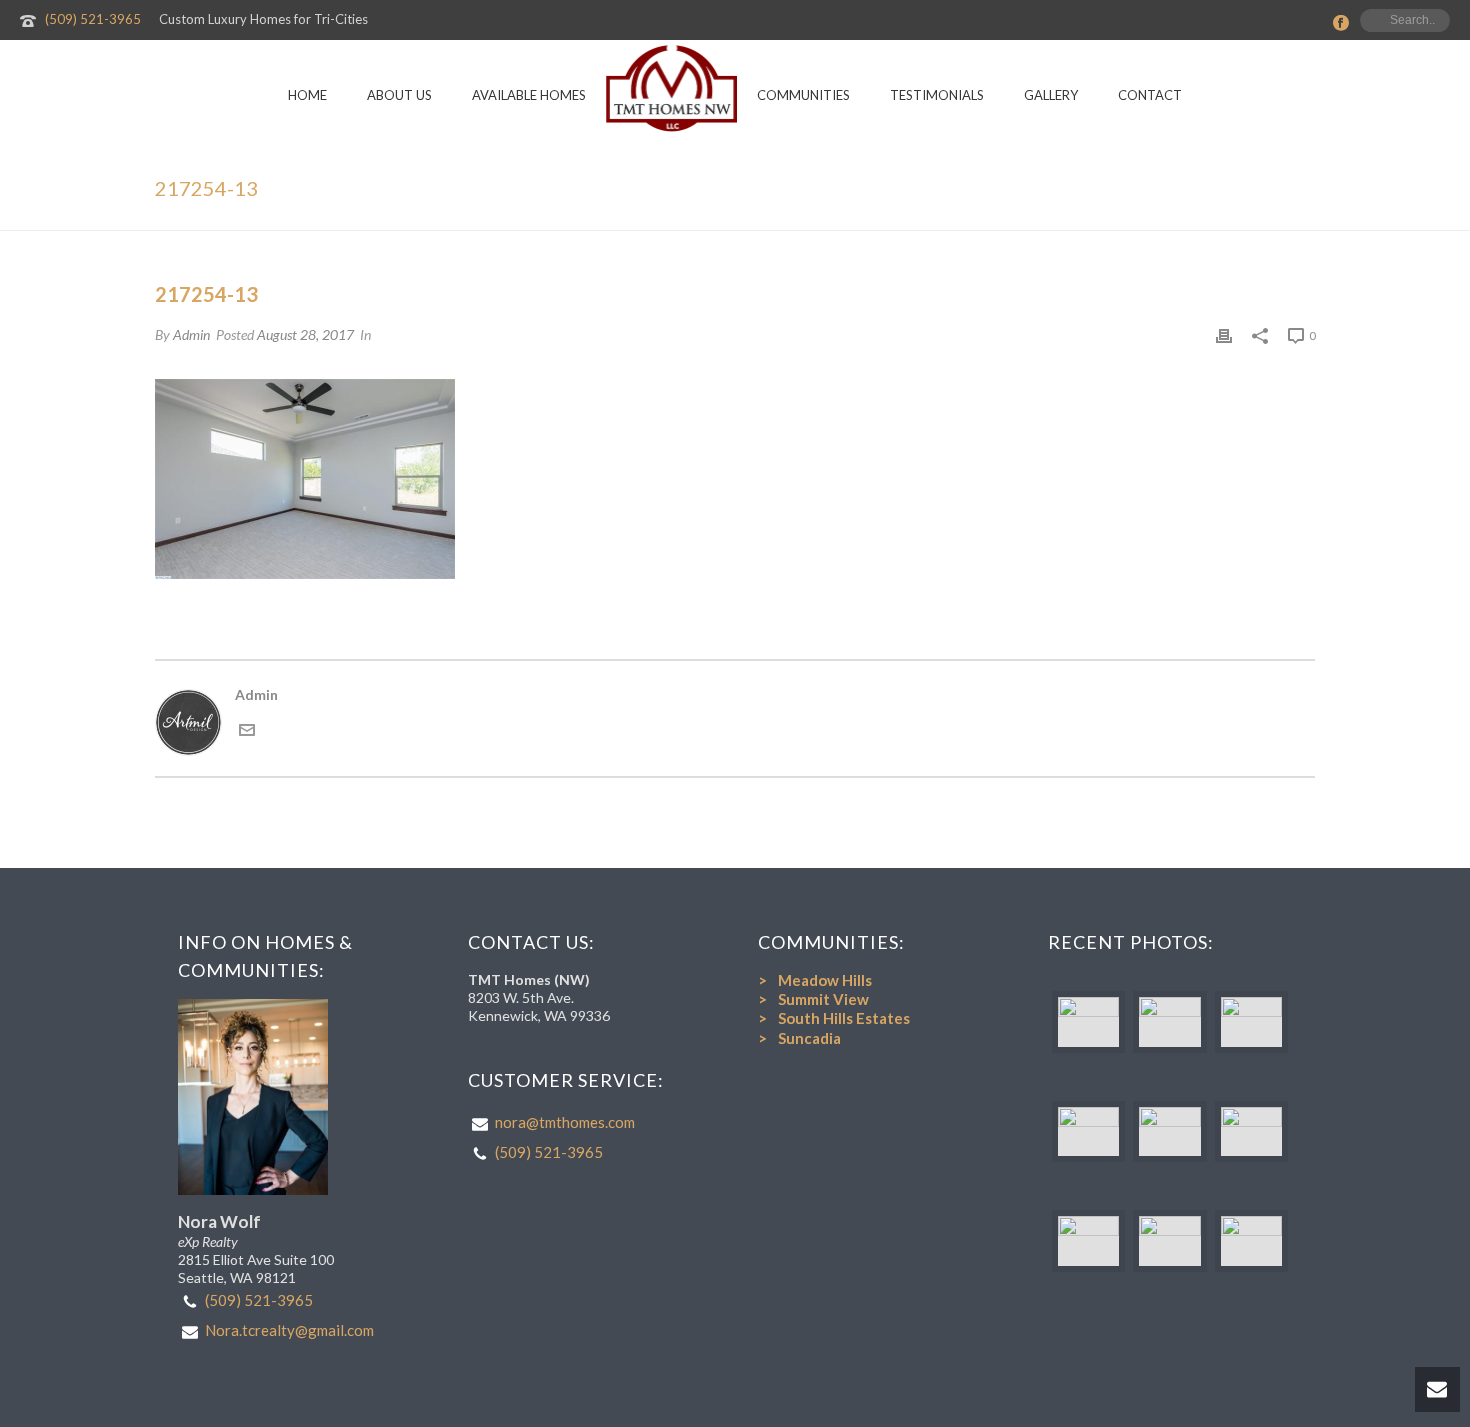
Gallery (1051, 95)
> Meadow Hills (815, 980)
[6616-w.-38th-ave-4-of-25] (1169, 1132)
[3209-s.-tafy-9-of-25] (1169, 1022)
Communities (803, 95)
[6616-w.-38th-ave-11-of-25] (1251, 1241)
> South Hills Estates (834, 1018)
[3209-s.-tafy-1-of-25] (1088, 1022)
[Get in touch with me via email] (247, 732)
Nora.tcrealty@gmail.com (289, 1330)
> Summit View (813, 999)
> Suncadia (799, 1038)
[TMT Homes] (671, 88)
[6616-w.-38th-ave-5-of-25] (1088, 1241)
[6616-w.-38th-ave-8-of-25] (1251, 1132)
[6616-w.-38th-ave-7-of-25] (1251, 1022)
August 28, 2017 (305, 334)
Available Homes (529, 95)
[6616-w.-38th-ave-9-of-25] (1169, 1241)
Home (307, 95)
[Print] (1224, 335)
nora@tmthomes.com (565, 1122)
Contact (1150, 95)
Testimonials (937, 95)
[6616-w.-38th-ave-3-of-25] (1088, 1132)
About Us (399, 95)
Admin (191, 334)
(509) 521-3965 (93, 19)
